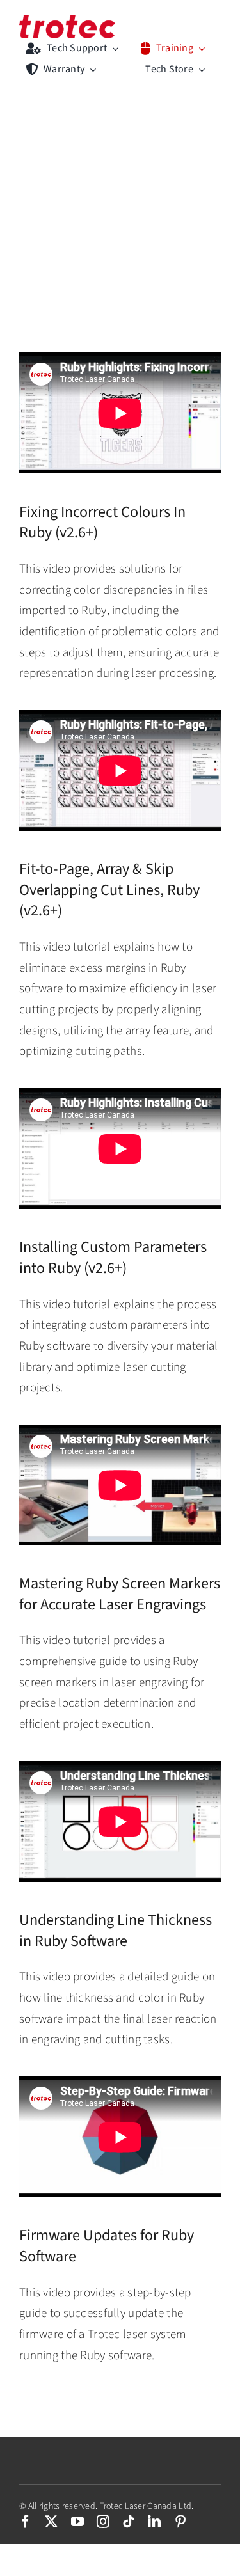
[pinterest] (180, 2522)
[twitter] (51, 2522)
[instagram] (103, 2522)
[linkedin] (154, 2522)
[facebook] (26, 2522)
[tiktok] (129, 2522)
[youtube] (77, 2522)
